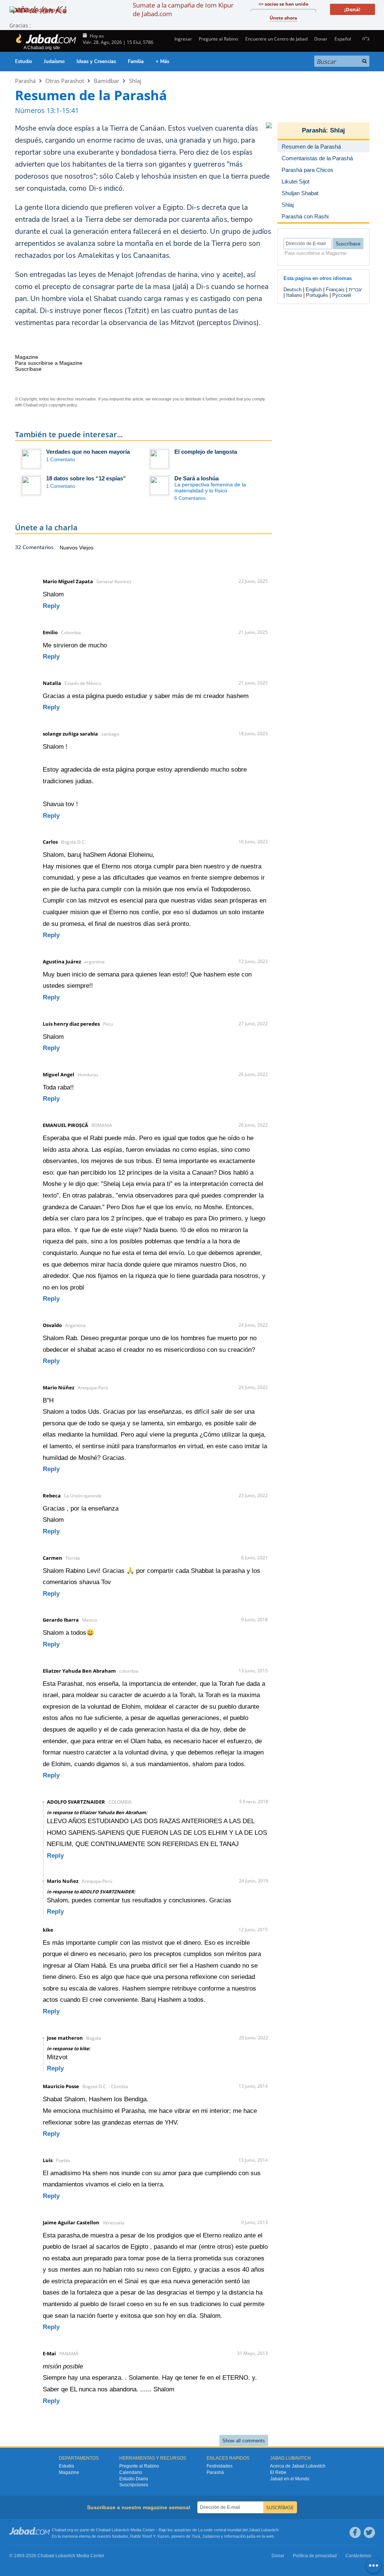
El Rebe (278, 2472)
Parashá (25, 81)
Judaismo (211, 2536)
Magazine (69, 2472)
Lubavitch (121, 2530)
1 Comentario (61, 460)
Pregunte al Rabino (218, 39)
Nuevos (69, 548)
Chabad (103, 2530)
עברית (355, 290)
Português (317, 295)
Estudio (23, 62)
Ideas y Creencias (96, 62)
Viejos (86, 548)
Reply (51, 606)
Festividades (220, 2466)
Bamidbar (106, 81)
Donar (321, 39)
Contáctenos (358, 2556)
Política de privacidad (315, 2556)
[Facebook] (355, 2532)
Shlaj (135, 81)
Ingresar (183, 39)
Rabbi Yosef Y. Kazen (150, 2536)
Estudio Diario (134, 2479)
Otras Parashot (65, 81)
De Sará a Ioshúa (196, 478)
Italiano (294, 295)
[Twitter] (369, 2532)
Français (335, 290)
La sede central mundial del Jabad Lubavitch (238, 2530)
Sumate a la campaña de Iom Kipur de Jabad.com (183, 9)
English (314, 290)
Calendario (131, 2472)
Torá (196, 2536)
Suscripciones (134, 2485)
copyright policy (63, 405)
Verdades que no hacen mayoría (88, 452)
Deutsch (292, 290)
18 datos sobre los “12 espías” (86, 478)
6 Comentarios (190, 498)
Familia (136, 62)
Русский (342, 295)
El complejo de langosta (206, 452)
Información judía (240, 2536)
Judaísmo (54, 62)
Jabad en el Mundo (290, 2479)
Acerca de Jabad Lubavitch (298, 2466)
